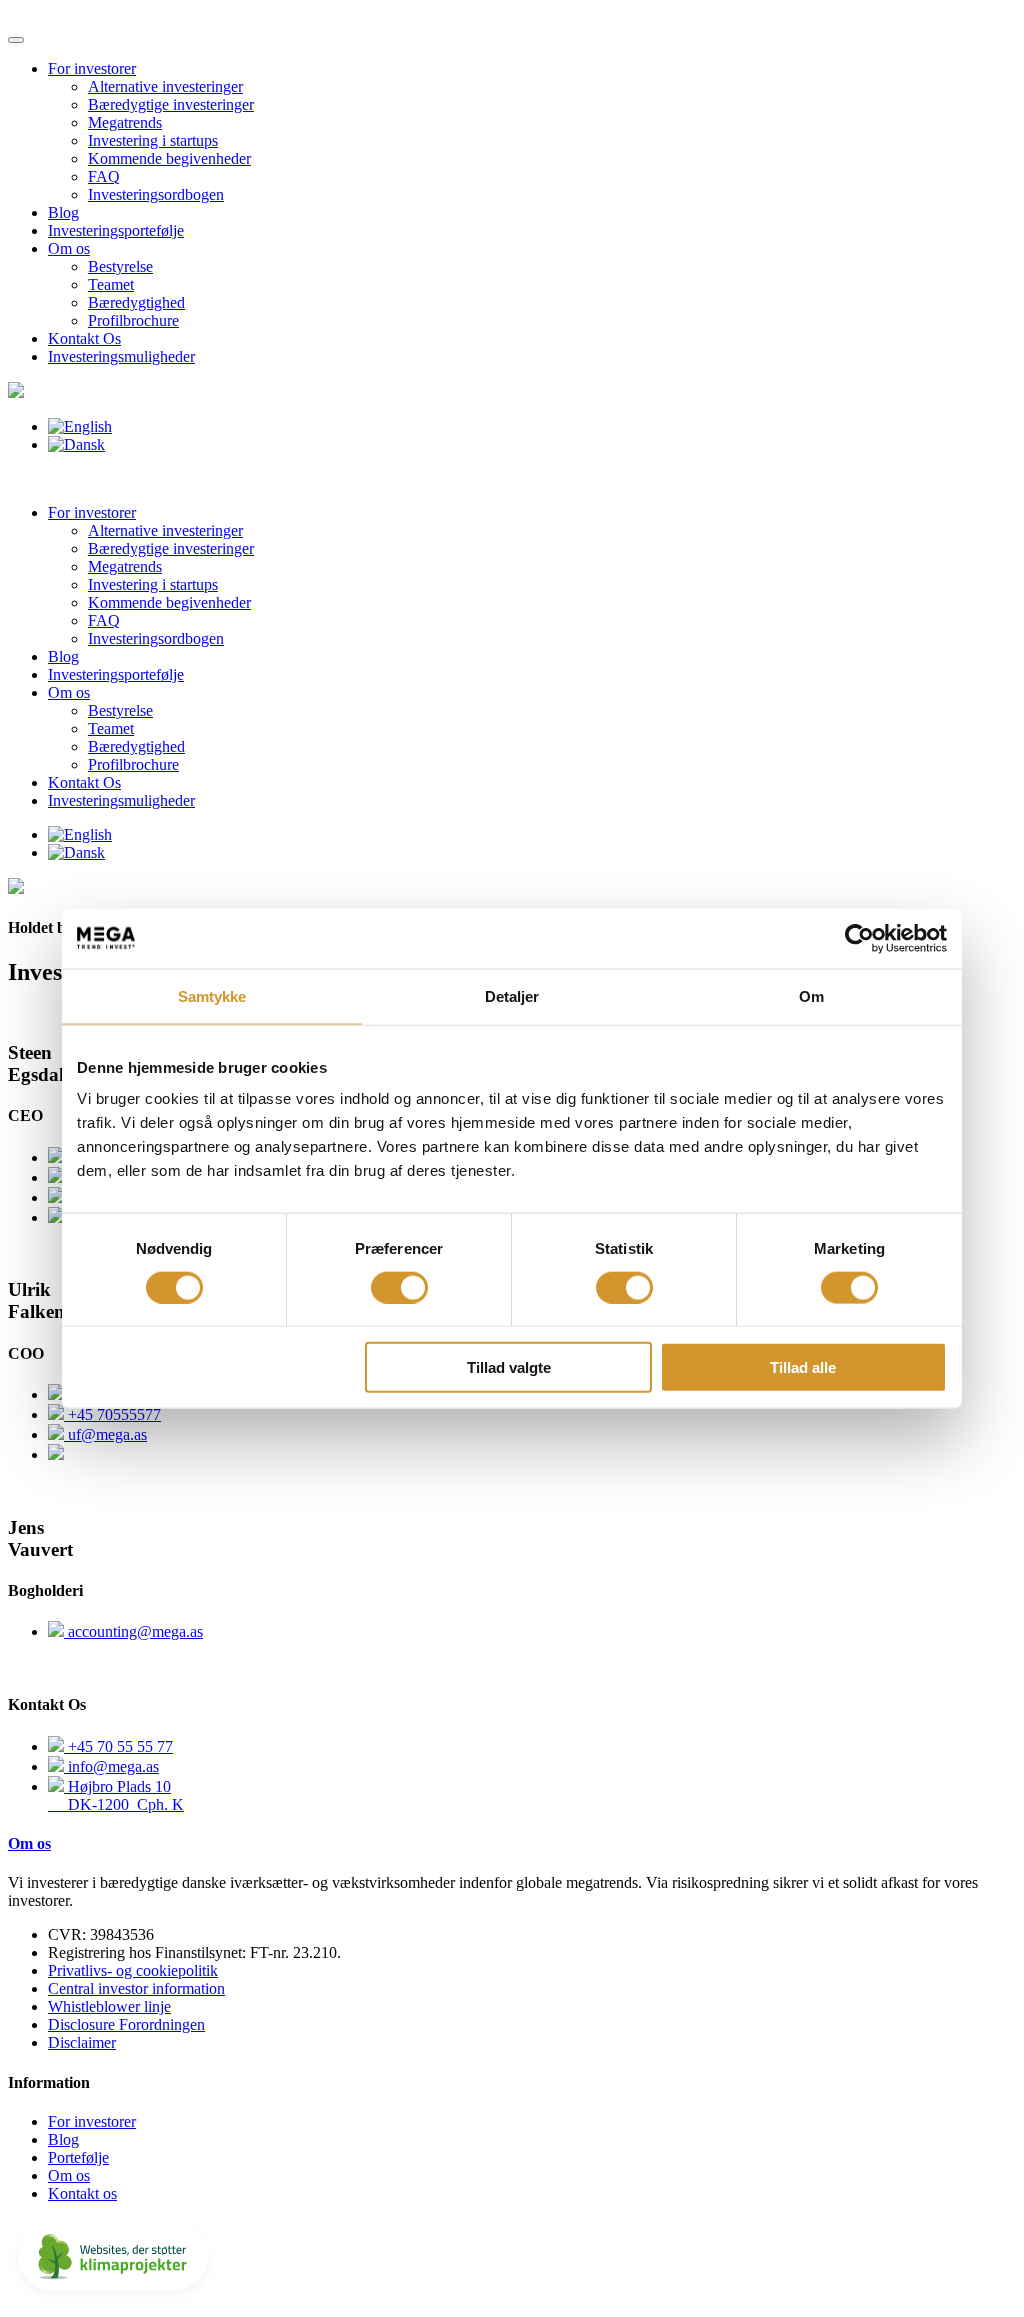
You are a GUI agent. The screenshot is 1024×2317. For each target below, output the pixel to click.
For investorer (92, 68)
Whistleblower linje (109, 2006)
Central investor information (136, 1988)
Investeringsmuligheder (121, 356)
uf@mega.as (105, 1434)
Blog (63, 212)
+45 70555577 (112, 1414)
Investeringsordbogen (156, 194)
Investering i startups (153, 140)
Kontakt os (82, 2193)
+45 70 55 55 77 (118, 1746)
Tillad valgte (509, 1367)
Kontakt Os (84, 338)
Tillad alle (803, 1367)
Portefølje (78, 2157)
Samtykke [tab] (212, 995)
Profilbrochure (133, 320)
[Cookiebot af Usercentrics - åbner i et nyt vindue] (859, 938)
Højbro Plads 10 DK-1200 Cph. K (116, 1795)
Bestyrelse (120, 266)
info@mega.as (111, 1766)
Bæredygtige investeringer (171, 104)
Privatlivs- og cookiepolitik (133, 1970)
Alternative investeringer (165, 86)
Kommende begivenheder (169, 158)
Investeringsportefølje (116, 230)
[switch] (399, 1287)
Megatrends (125, 122)
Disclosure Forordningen (126, 2024)
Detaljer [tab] (512, 995)
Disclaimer (82, 2042)
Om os (69, 248)
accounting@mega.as (133, 1631)
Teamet (111, 284)
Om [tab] (811, 995)
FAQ (104, 176)
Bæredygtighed (136, 302)
